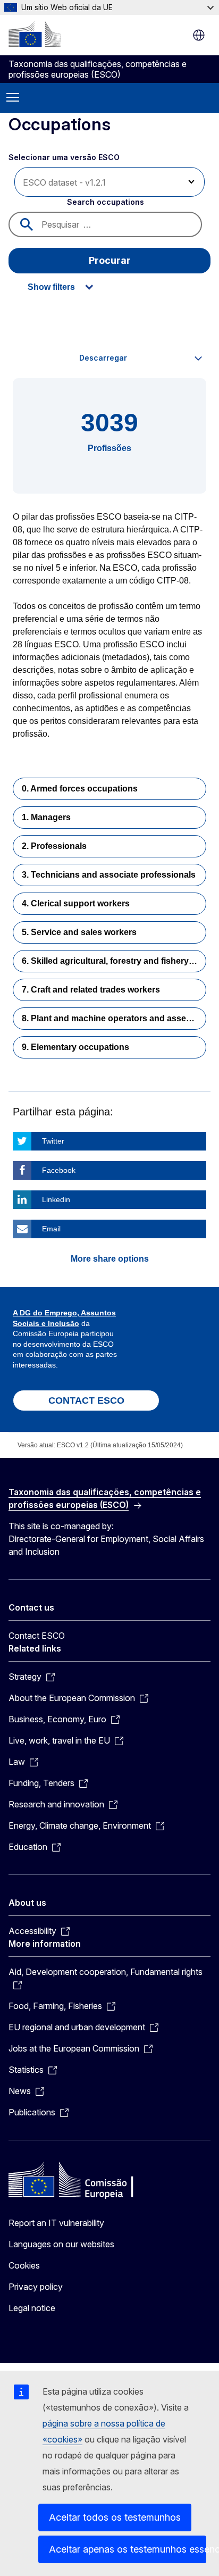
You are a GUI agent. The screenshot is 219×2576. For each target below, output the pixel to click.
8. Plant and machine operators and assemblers (114, 1018)
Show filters (51, 287)
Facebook (59, 1170)
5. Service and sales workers (79, 932)
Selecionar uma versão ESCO (65, 157)
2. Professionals (54, 846)
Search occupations (106, 202)
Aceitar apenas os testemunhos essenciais (128, 2549)
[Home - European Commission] (35, 34)
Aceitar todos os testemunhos (115, 2517)
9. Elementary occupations (75, 1047)
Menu (13, 98)
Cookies (24, 2265)
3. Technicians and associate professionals (109, 875)
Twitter (53, 1141)
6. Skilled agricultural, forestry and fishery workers (114, 961)
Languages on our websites (61, 2244)
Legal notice (32, 2308)
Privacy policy (36, 2287)
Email (51, 1229)
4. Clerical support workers (76, 903)
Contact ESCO (37, 1636)
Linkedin (56, 1199)
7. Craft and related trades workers (91, 990)
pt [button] (199, 35)
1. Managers (46, 817)
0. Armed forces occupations (80, 789)
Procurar (110, 260)
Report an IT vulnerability (56, 2223)
